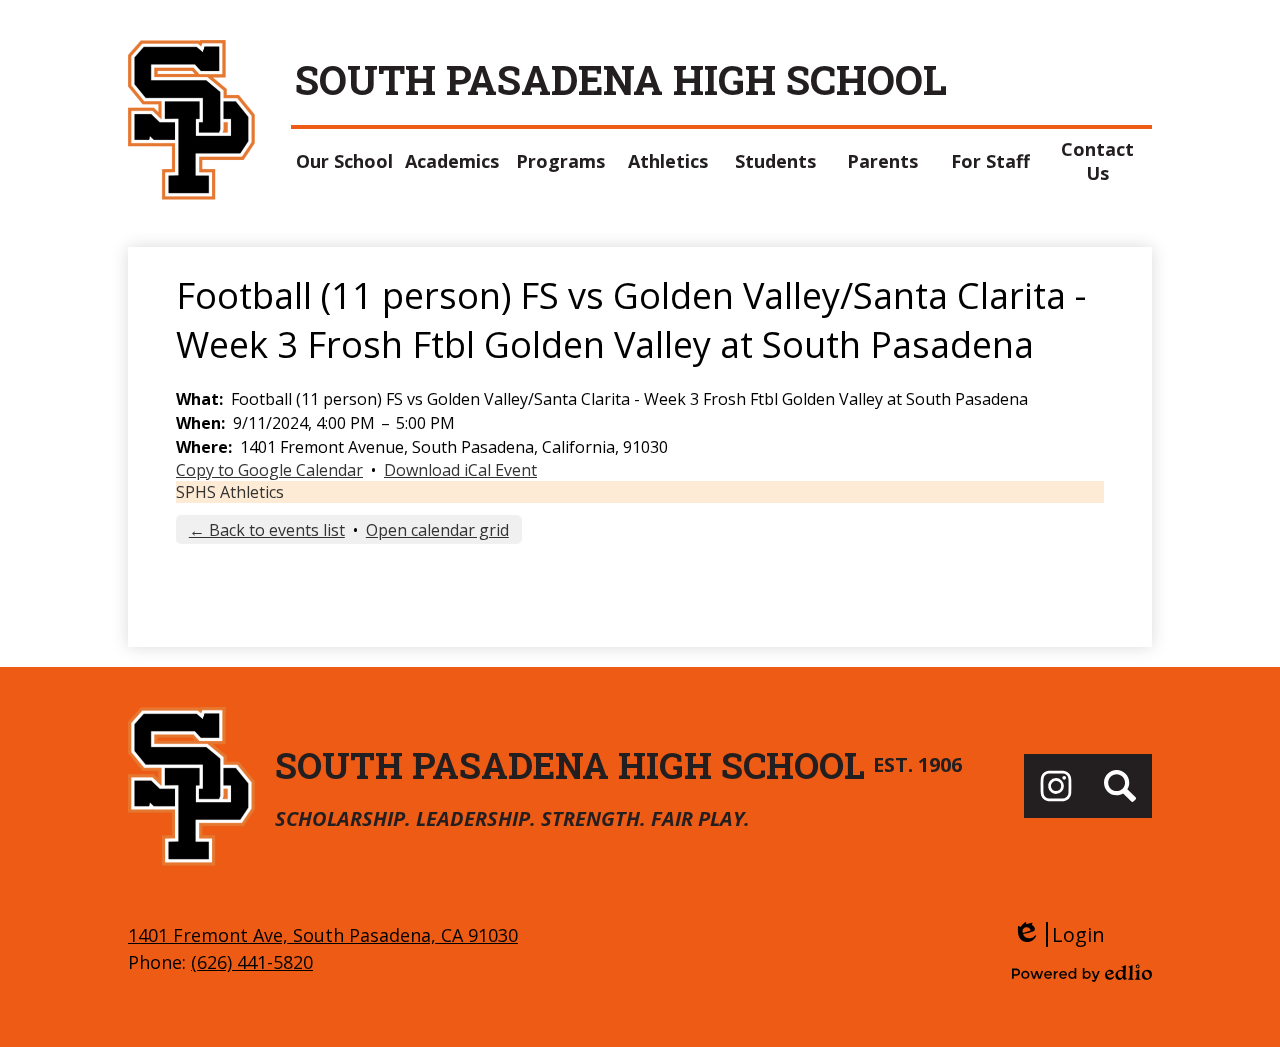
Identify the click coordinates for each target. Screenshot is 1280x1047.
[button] (345, 161)
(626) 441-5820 (252, 962)
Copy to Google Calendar (269, 470)
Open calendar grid (437, 530)
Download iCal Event (460, 470)
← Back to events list (267, 530)
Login (1058, 934)
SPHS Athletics (230, 492)
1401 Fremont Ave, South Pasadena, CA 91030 (323, 935)
